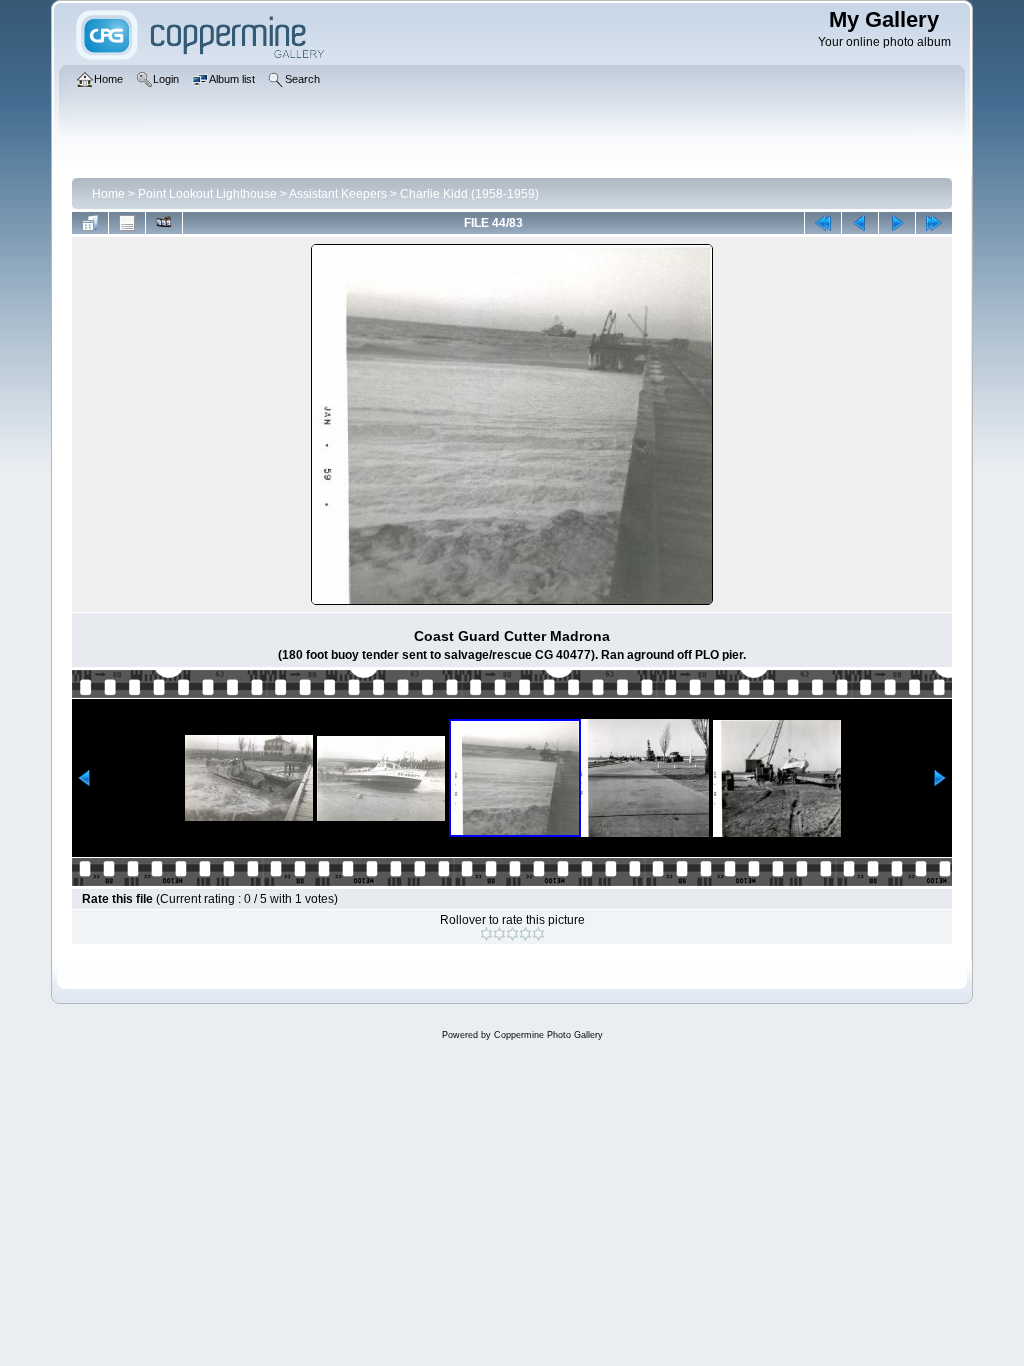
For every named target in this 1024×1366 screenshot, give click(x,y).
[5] (538, 934)
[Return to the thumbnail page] (90, 223)
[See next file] (897, 223)
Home (108, 194)
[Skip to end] (934, 223)
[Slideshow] (164, 223)
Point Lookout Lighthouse (207, 194)
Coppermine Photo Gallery (548, 1035)
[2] (499, 934)
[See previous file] (860, 223)
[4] (525, 934)
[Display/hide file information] (127, 223)
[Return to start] (823, 223)
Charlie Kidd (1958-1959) (469, 194)
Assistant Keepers (338, 194)
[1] (486, 934)
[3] (512, 934)
